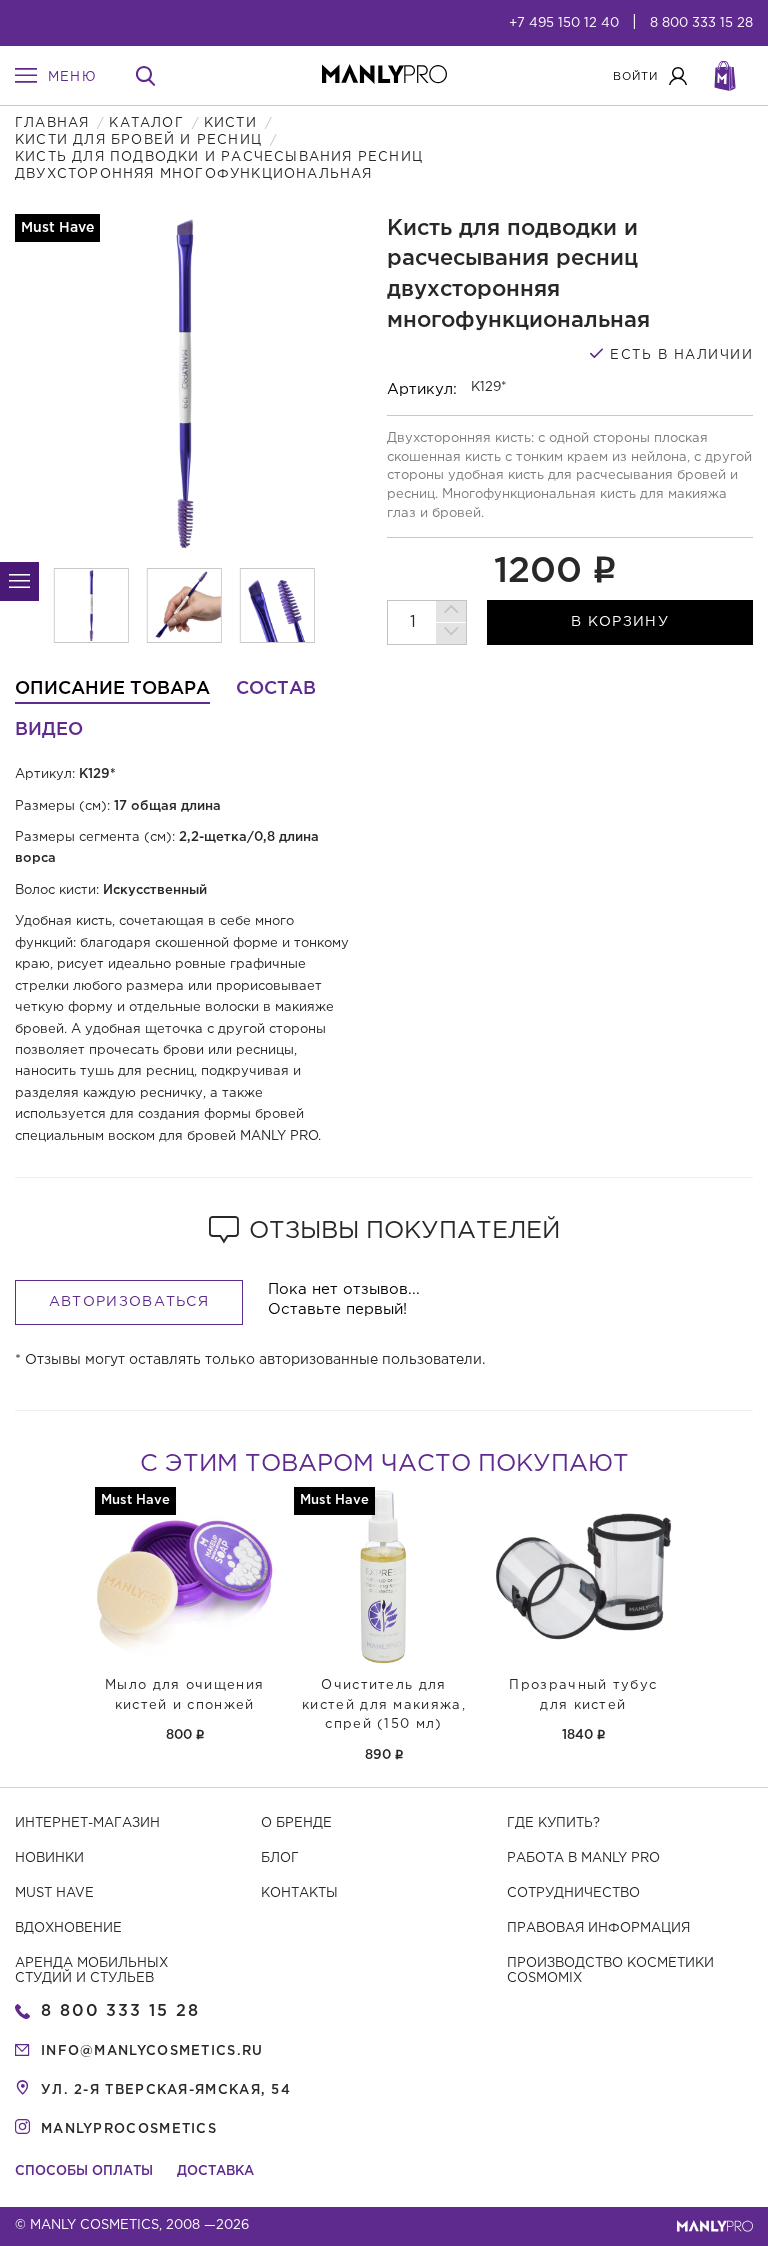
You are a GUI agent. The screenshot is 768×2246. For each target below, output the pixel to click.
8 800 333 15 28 (701, 23)
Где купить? (553, 1823)
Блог (280, 1858)
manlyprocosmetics (129, 2129)
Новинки (49, 1858)
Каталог (146, 123)
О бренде (296, 1823)
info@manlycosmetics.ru (152, 2051)
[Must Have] (184, 1576)
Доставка (215, 2171)
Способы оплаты (84, 2171)
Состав (276, 689)
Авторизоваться (129, 1302)
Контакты (299, 1893)
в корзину (620, 622)
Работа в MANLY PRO (583, 1858)
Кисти (230, 123)
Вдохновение (68, 1928)
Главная (52, 123)
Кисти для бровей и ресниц (138, 140)
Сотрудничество (573, 1893)
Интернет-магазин (87, 1823)
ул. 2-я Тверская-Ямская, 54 (166, 2090)
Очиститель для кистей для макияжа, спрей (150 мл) (384, 1705)
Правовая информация (598, 1928)
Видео (49, 730)
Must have (54, 1893)
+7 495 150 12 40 (564, 23)
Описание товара (112, 689)
